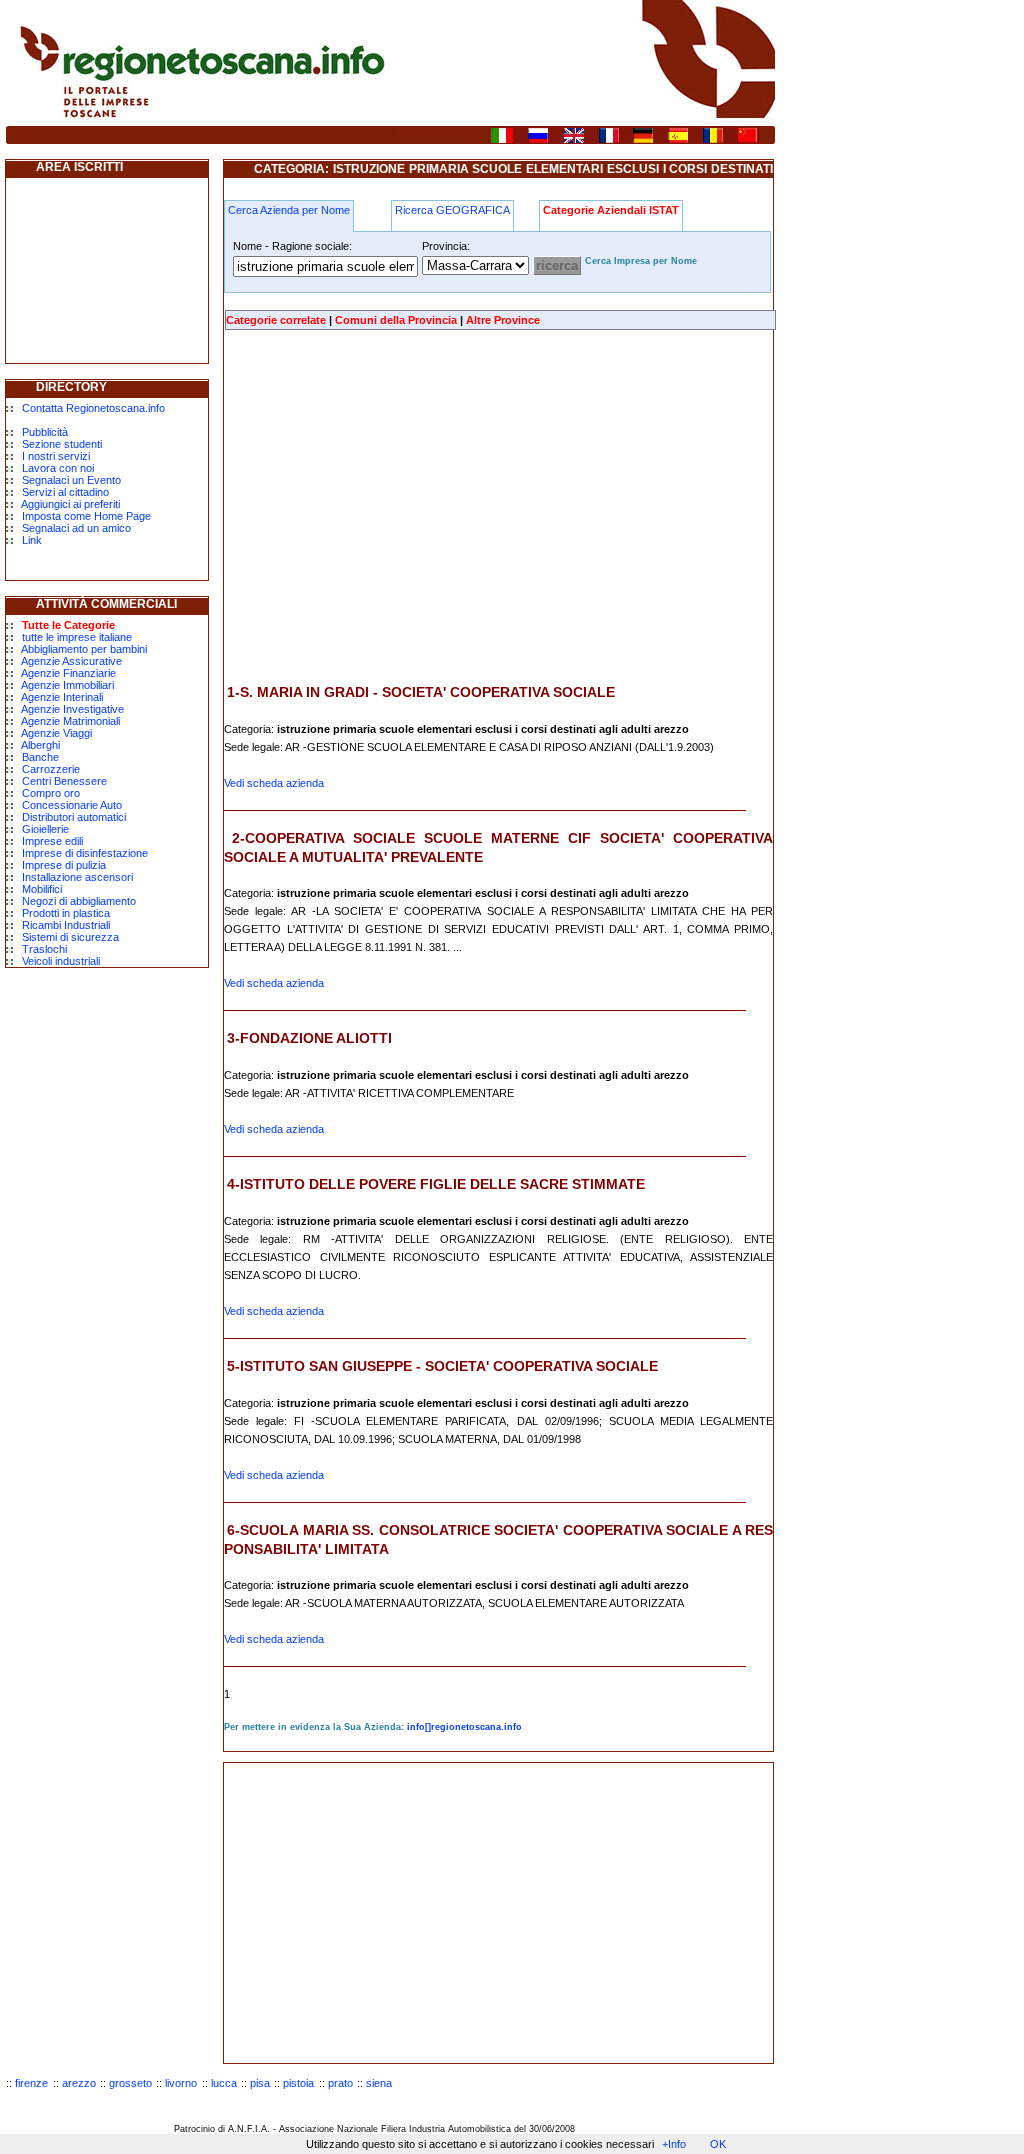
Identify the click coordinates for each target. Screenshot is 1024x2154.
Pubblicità (45, 432)
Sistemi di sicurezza (70, 937)
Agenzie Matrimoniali (70, 721)
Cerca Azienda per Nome (289, 210)
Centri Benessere (64, 781)
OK (718, 2144)
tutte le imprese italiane (77, 637)
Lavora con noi (58, 468)
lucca (224, 2083)
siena (379, 2083)
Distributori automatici (74, 817)
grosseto (130, 2083)
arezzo (79, 2083)
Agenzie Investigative (72, 709)
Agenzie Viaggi (56, 733)
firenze (31, 2083)
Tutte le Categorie (68, 625)
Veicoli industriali (61, 961)
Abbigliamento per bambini (84, 649)
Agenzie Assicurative (71, 661)
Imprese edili (52, 841)
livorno (181, 2083)
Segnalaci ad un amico (76, 528)
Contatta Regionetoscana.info (93, 408)
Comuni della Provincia (396, 320)
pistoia (298, 2083)
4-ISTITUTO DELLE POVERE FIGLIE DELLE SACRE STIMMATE (436, 1184)
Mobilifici (42, 889)
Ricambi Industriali (66, 925)
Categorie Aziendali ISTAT (611, 210)
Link (32, 540)
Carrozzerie (51, 769)
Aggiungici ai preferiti (70, 504)
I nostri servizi (56, 456)
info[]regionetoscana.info (464, 1727)
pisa (260, 2083)
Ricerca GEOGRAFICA (452, 210)
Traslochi (44, 949)
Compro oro (51, 793)
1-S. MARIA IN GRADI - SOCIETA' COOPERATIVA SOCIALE (421, 692)
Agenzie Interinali (62, 697)
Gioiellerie (45, 829)
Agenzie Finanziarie (68, 673)
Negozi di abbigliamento (79, 901)
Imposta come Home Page (86, 516)
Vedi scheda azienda (274, 783)
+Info (674, 2144)
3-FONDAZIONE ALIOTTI (309, 1038)
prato (340, 2083)
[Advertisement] (392, 507)
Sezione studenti (62, 444)
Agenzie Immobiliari (67, 685)
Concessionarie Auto (72, 805)
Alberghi (40, 745)
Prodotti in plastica (66, 913)
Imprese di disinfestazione (85, 853)
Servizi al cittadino (65, 492)
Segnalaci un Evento (71, 480)
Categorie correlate (276, 320)
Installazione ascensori (77, 877)
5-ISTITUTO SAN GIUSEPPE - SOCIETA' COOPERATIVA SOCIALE (442, 1366)
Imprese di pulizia (64, 865)
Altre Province (503, 320)
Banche (40, 757)
